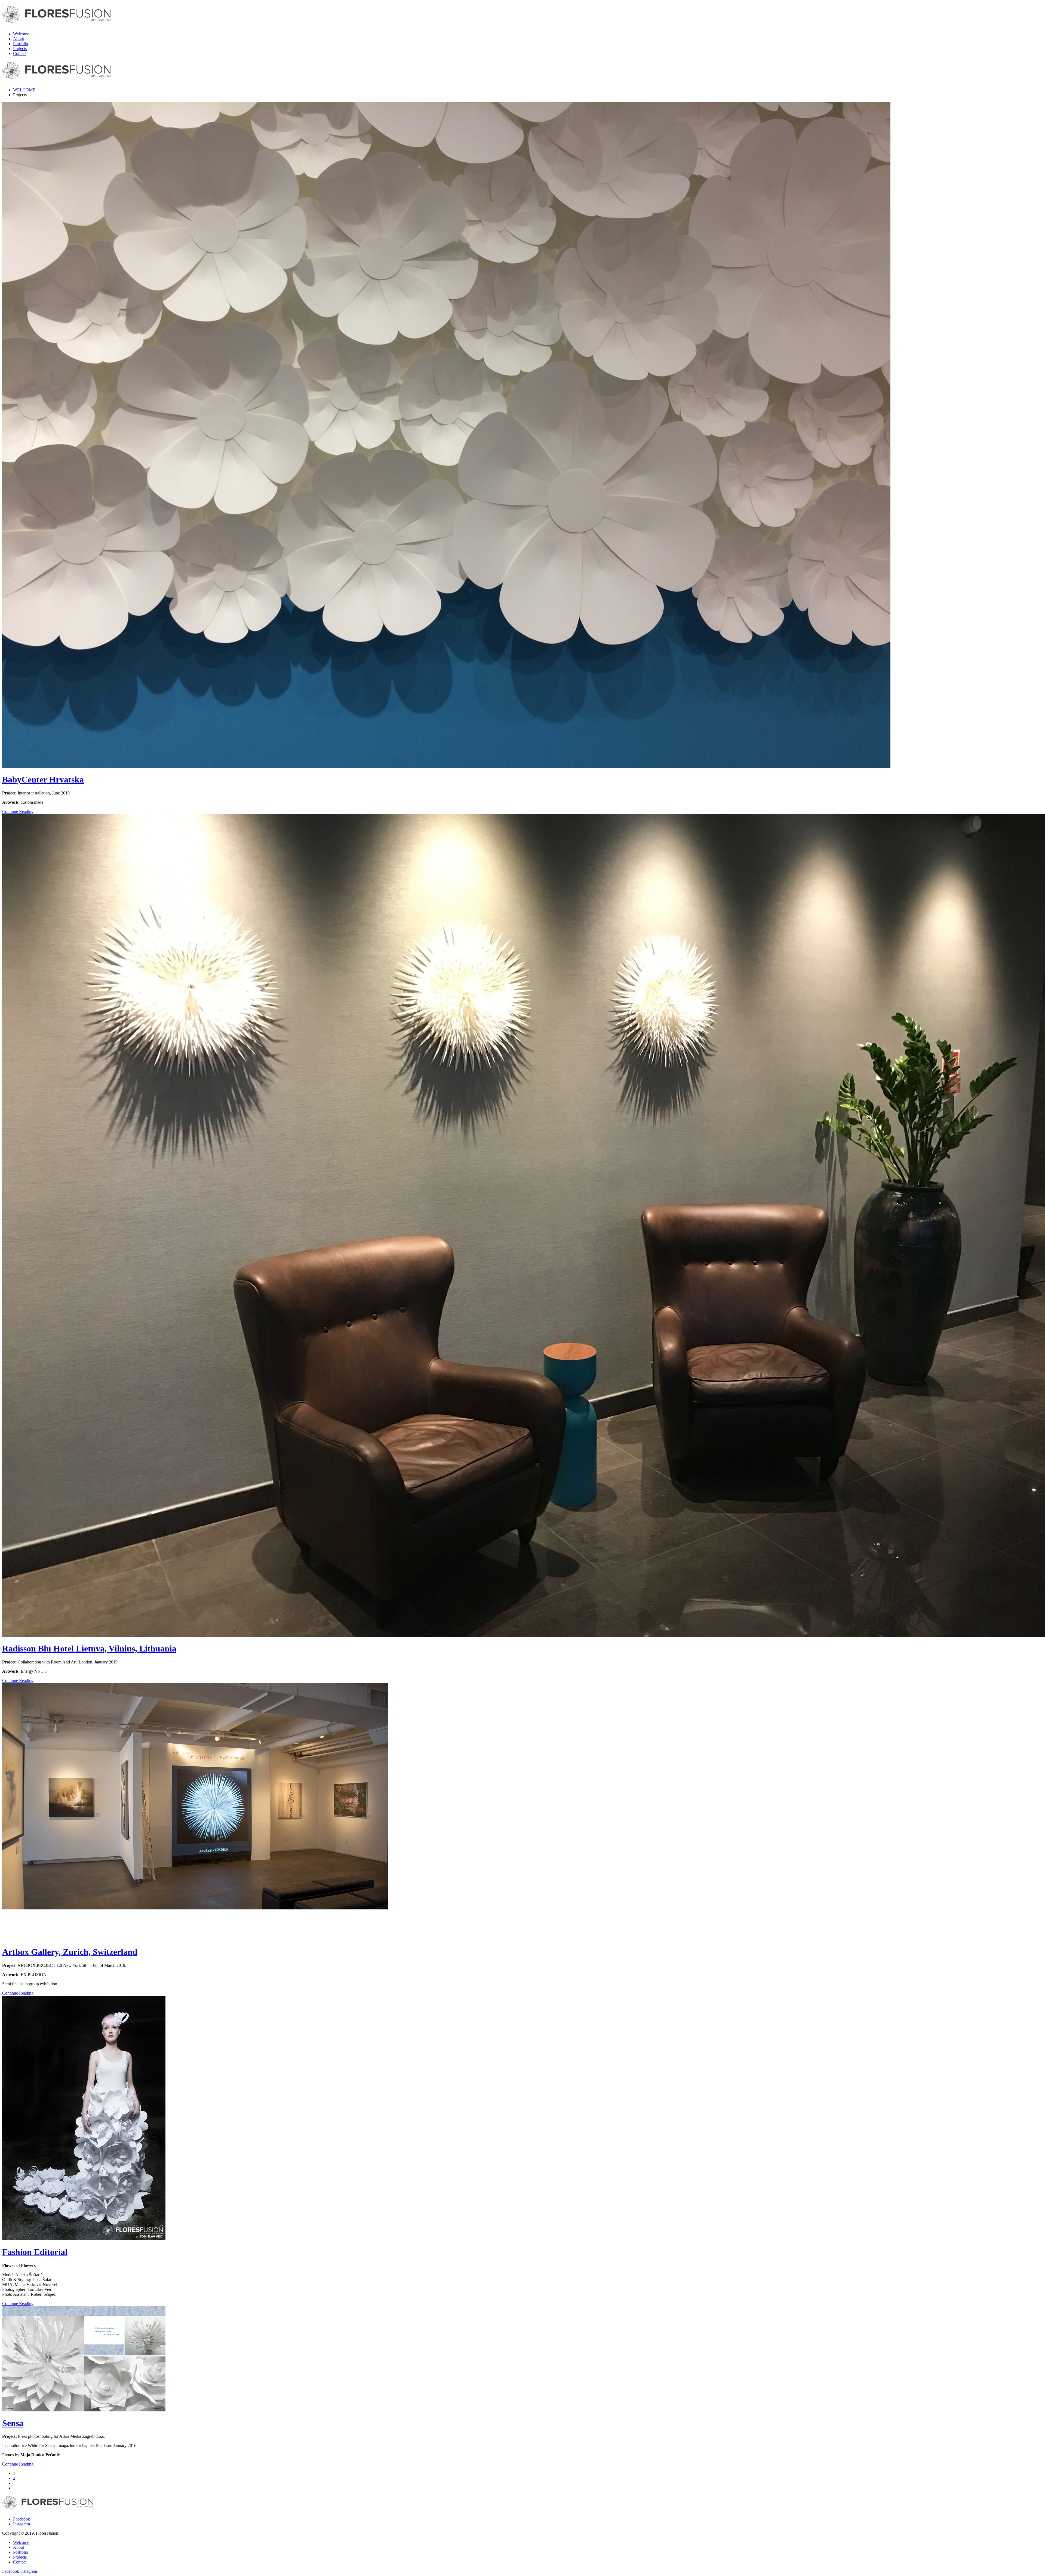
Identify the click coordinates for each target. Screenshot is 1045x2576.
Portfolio (21, 44)
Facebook (21, 2519)
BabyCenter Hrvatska (43, 779)
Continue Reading (18, 811)
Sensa (13, 2423)
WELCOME (24, 90)
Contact (20, 53)
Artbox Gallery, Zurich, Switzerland (70, 1952)
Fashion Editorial (35, 2252)
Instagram (21, 2524)
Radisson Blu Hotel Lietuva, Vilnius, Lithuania (89, 1648)
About (19, 39)
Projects (20, 49)
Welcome (21, 34)
